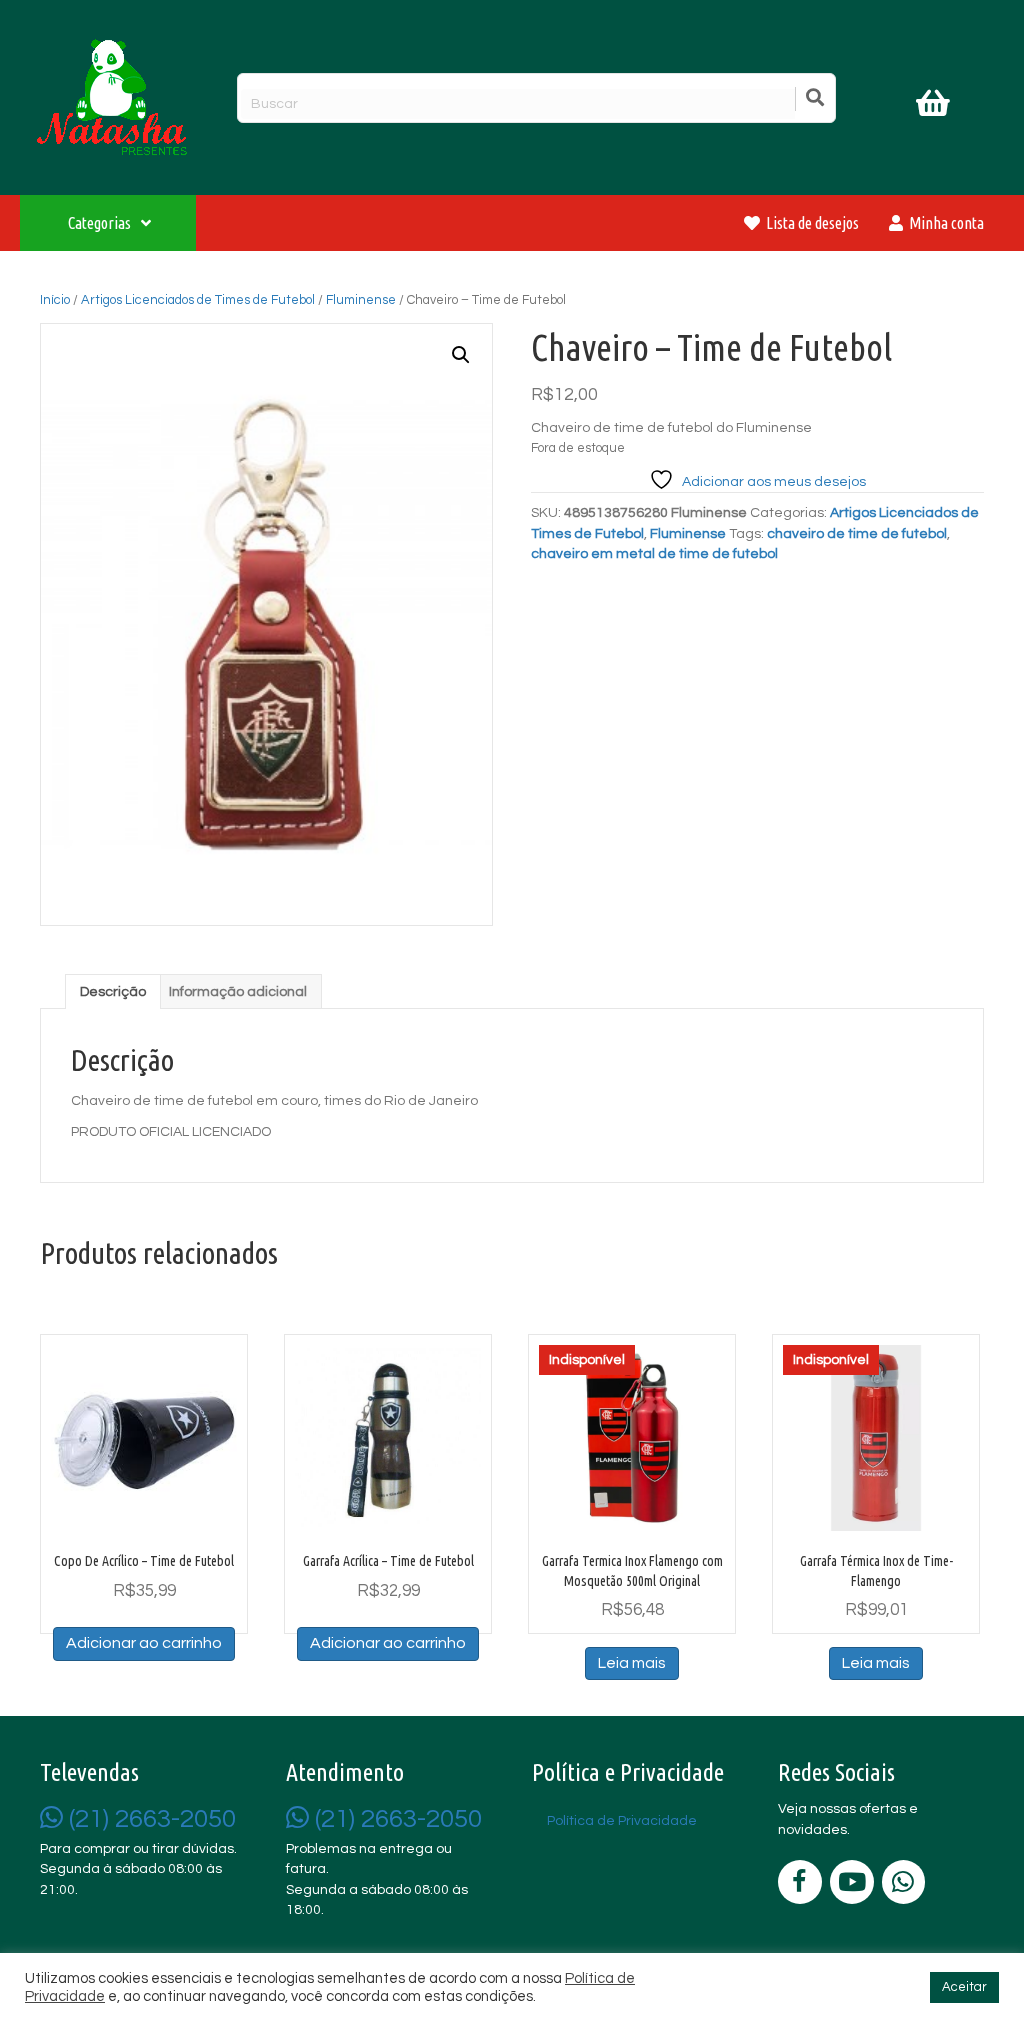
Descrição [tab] (113, 992)
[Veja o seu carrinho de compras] (935, 107)
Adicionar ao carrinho (144, 1643)
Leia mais (632, 1663)
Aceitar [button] (964, 1987)
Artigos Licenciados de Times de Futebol (198, 300)
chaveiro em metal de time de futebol (654, 554)
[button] (461, 355)
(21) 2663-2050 (149, 1819)
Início (55, 300)
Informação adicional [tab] (238, 992)
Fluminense (361, 300)
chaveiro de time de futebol (857, 534)
